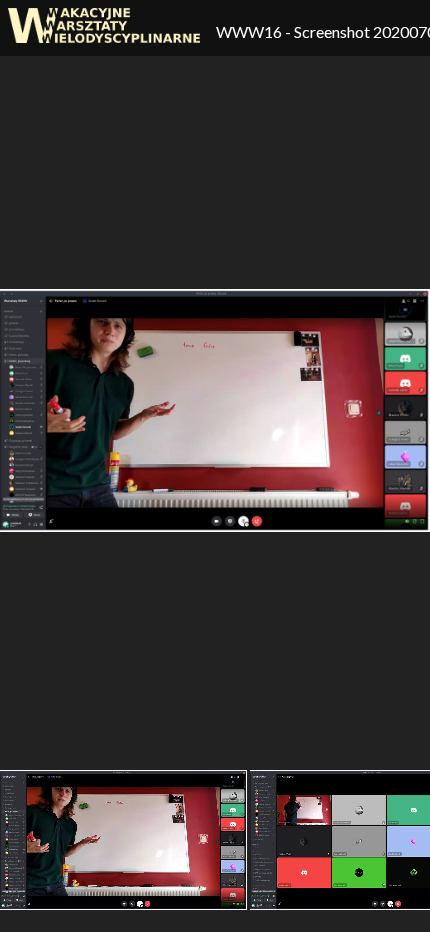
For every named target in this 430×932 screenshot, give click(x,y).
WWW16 (250, 31)
